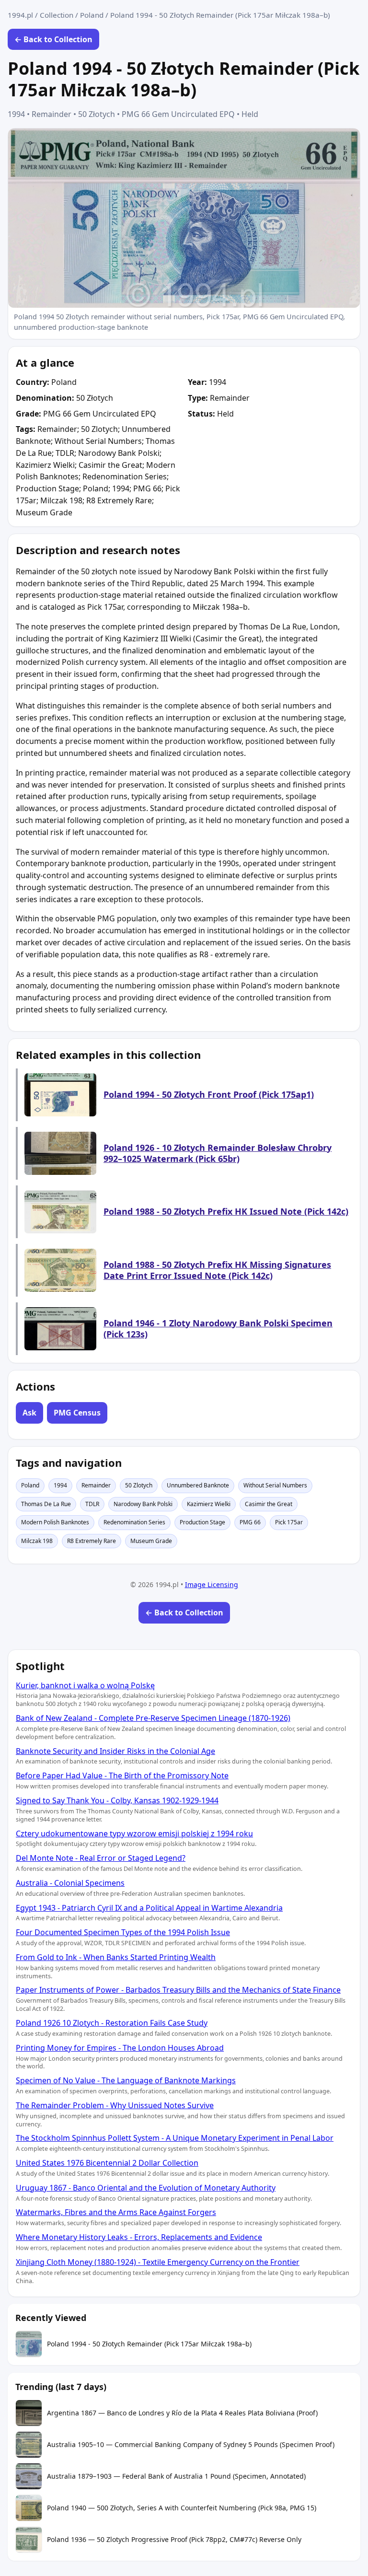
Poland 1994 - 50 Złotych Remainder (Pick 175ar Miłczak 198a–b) (149, 2344)
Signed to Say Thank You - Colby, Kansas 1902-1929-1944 (117, 1800)
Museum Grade (151, 1541)
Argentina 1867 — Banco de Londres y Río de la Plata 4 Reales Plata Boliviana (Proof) (182, 2413)
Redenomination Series (134, 1522)
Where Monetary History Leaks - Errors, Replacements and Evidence (139, 2237)
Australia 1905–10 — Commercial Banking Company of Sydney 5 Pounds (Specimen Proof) (191, 2445)
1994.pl (20, 15)
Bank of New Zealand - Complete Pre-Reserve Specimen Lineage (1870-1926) (153, 1718)
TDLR (92, 1504)
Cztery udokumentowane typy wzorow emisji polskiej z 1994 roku (134, 1833)
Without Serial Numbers (275, 1485)
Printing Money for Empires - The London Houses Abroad (120, 2048)
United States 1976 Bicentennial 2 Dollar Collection (107, 2163)
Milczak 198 (37, 1541)
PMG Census (77, 1413)
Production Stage (202, 1522)
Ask (29, 1413)
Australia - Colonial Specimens (70, 1883)
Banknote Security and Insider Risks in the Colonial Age (115, 1751)
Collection (57, 15)
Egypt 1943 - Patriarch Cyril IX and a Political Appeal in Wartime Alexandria (149, 1908)
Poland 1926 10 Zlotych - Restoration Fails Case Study (112, 2023)
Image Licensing (212, 1584)
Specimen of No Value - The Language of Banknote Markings (126, 2080)
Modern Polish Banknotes (55, 1522)
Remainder (96, 1485)
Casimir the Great (269, 1504)
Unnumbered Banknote (198, 1485)
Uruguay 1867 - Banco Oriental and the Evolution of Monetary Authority (146, 2188)
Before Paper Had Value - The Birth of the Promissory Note (122, 1775)
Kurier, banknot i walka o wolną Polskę (85, 1685)
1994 (60, 1485)
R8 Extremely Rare (92, 1541)
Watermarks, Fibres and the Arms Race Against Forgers (116, 2212)
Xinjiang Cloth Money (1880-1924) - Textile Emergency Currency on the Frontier (158, 2262)
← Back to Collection (53, 39)
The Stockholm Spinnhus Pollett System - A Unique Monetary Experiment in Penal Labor (175, 2138)
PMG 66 (250, 1522)
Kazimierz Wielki (209, 1504)
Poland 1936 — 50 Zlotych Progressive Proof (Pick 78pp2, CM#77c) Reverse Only (174, 2540)
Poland (92, 15)
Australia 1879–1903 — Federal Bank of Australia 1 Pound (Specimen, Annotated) (176, 2476)
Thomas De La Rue (46, 1504)
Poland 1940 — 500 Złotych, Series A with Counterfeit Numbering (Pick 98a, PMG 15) (182, 2508)
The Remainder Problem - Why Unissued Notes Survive (115, 2105)
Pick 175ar (289, 1522)
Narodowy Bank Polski (143, 1504)
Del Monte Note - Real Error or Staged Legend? (101, 1858)
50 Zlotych (139, 1485)
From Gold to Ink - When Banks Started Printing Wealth (116, 1957)
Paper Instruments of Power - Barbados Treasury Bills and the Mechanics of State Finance (178, 1990)
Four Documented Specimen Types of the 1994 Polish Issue (123, 1932)
